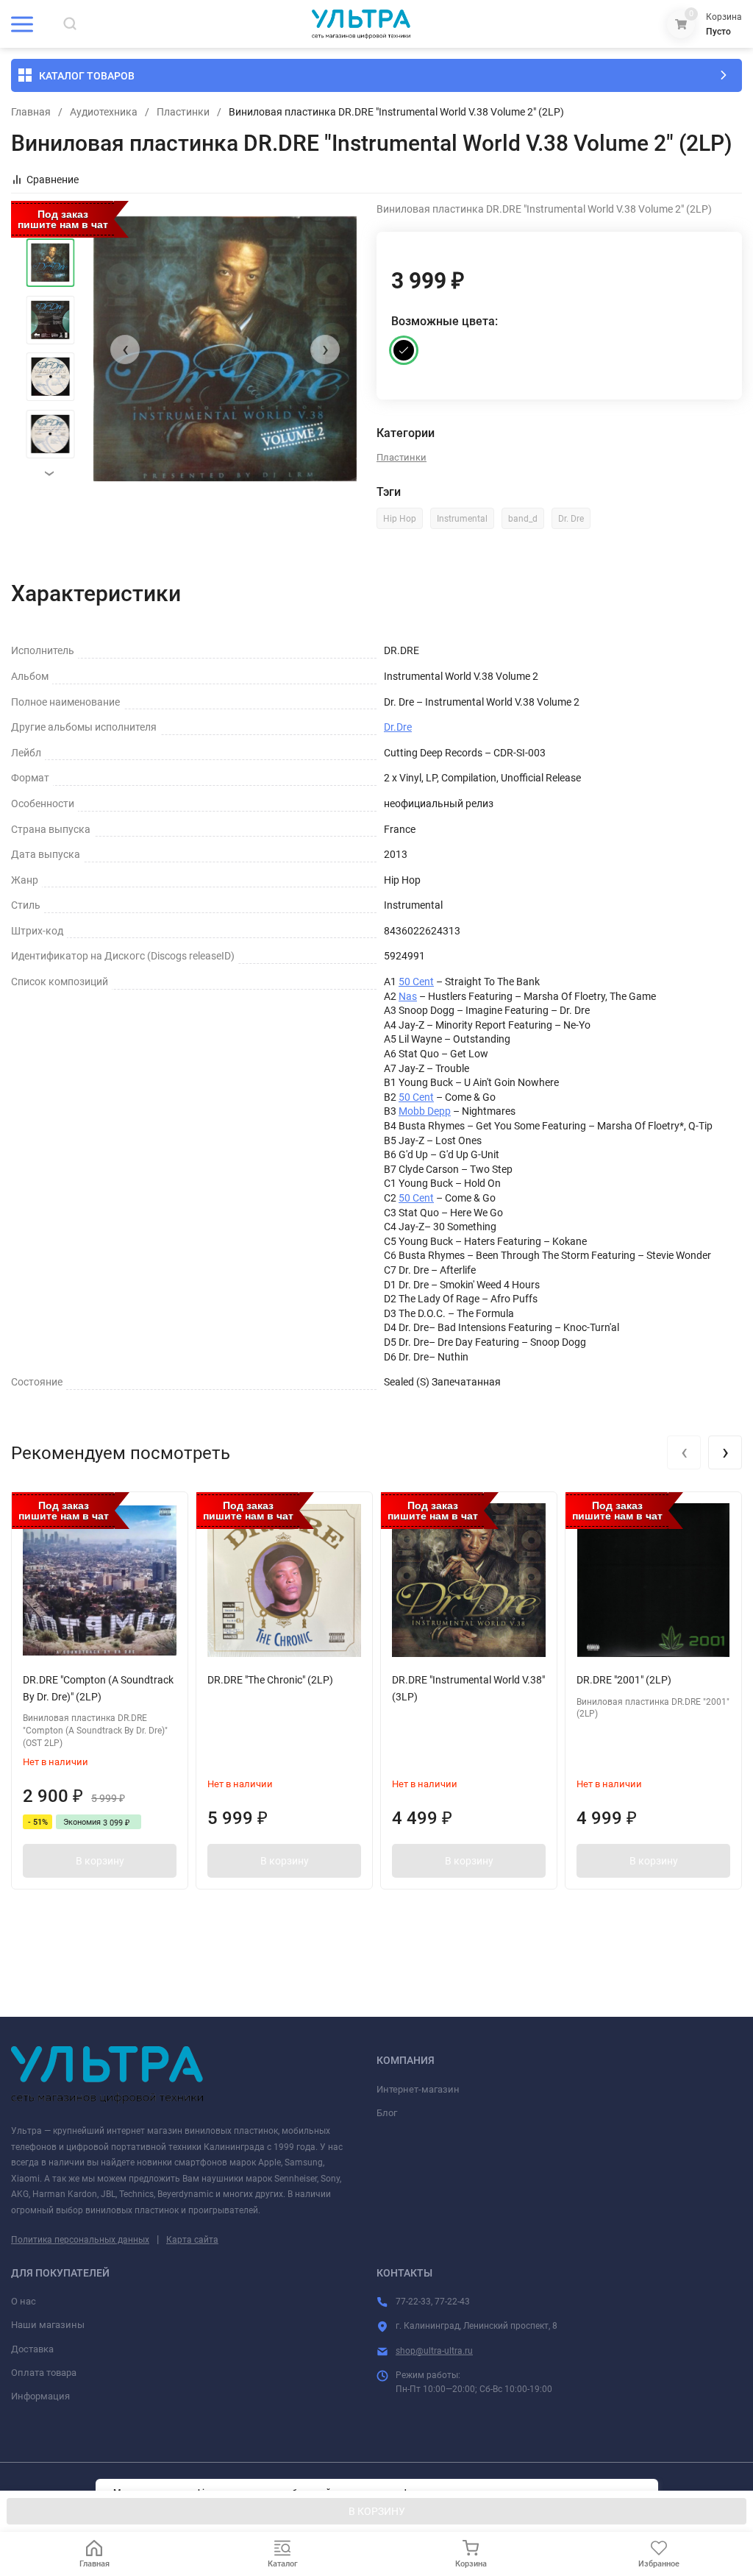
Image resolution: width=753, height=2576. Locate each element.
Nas (408, 996)
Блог (387, 2113)
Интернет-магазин (418, 2089)
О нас (24, 2301)
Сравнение (53, 180)
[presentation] (125, 350)
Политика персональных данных (80, 2240)
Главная (31, 112)
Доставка (32, 2349)
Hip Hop (400, 519)
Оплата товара (44, 2373)
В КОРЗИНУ (377, 2511)
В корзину (100, 1861)
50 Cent (416, 982)
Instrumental (462, 519)
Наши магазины (48, 2325)
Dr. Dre (571, 519)
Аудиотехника (104, 112)
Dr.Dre (398, 727)
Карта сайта (192, 2240)
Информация (40, 2396)
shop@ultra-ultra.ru (434, 2351)
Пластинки (183, 112)
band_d (523, 519)
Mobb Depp (425, 1111)
